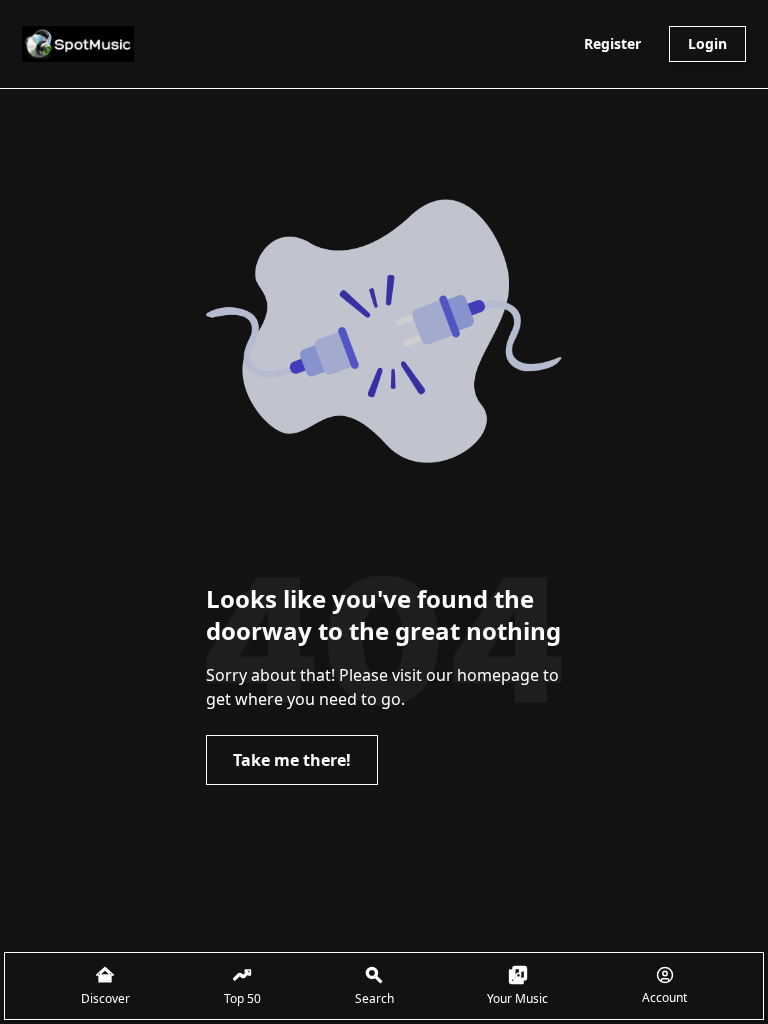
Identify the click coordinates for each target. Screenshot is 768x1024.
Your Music (517, 998)
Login (707, 43)
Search (374, 998)
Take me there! (292, 760)
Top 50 (242, 998)
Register (612, 43)
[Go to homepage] (78, 44)
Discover (105, 998)
